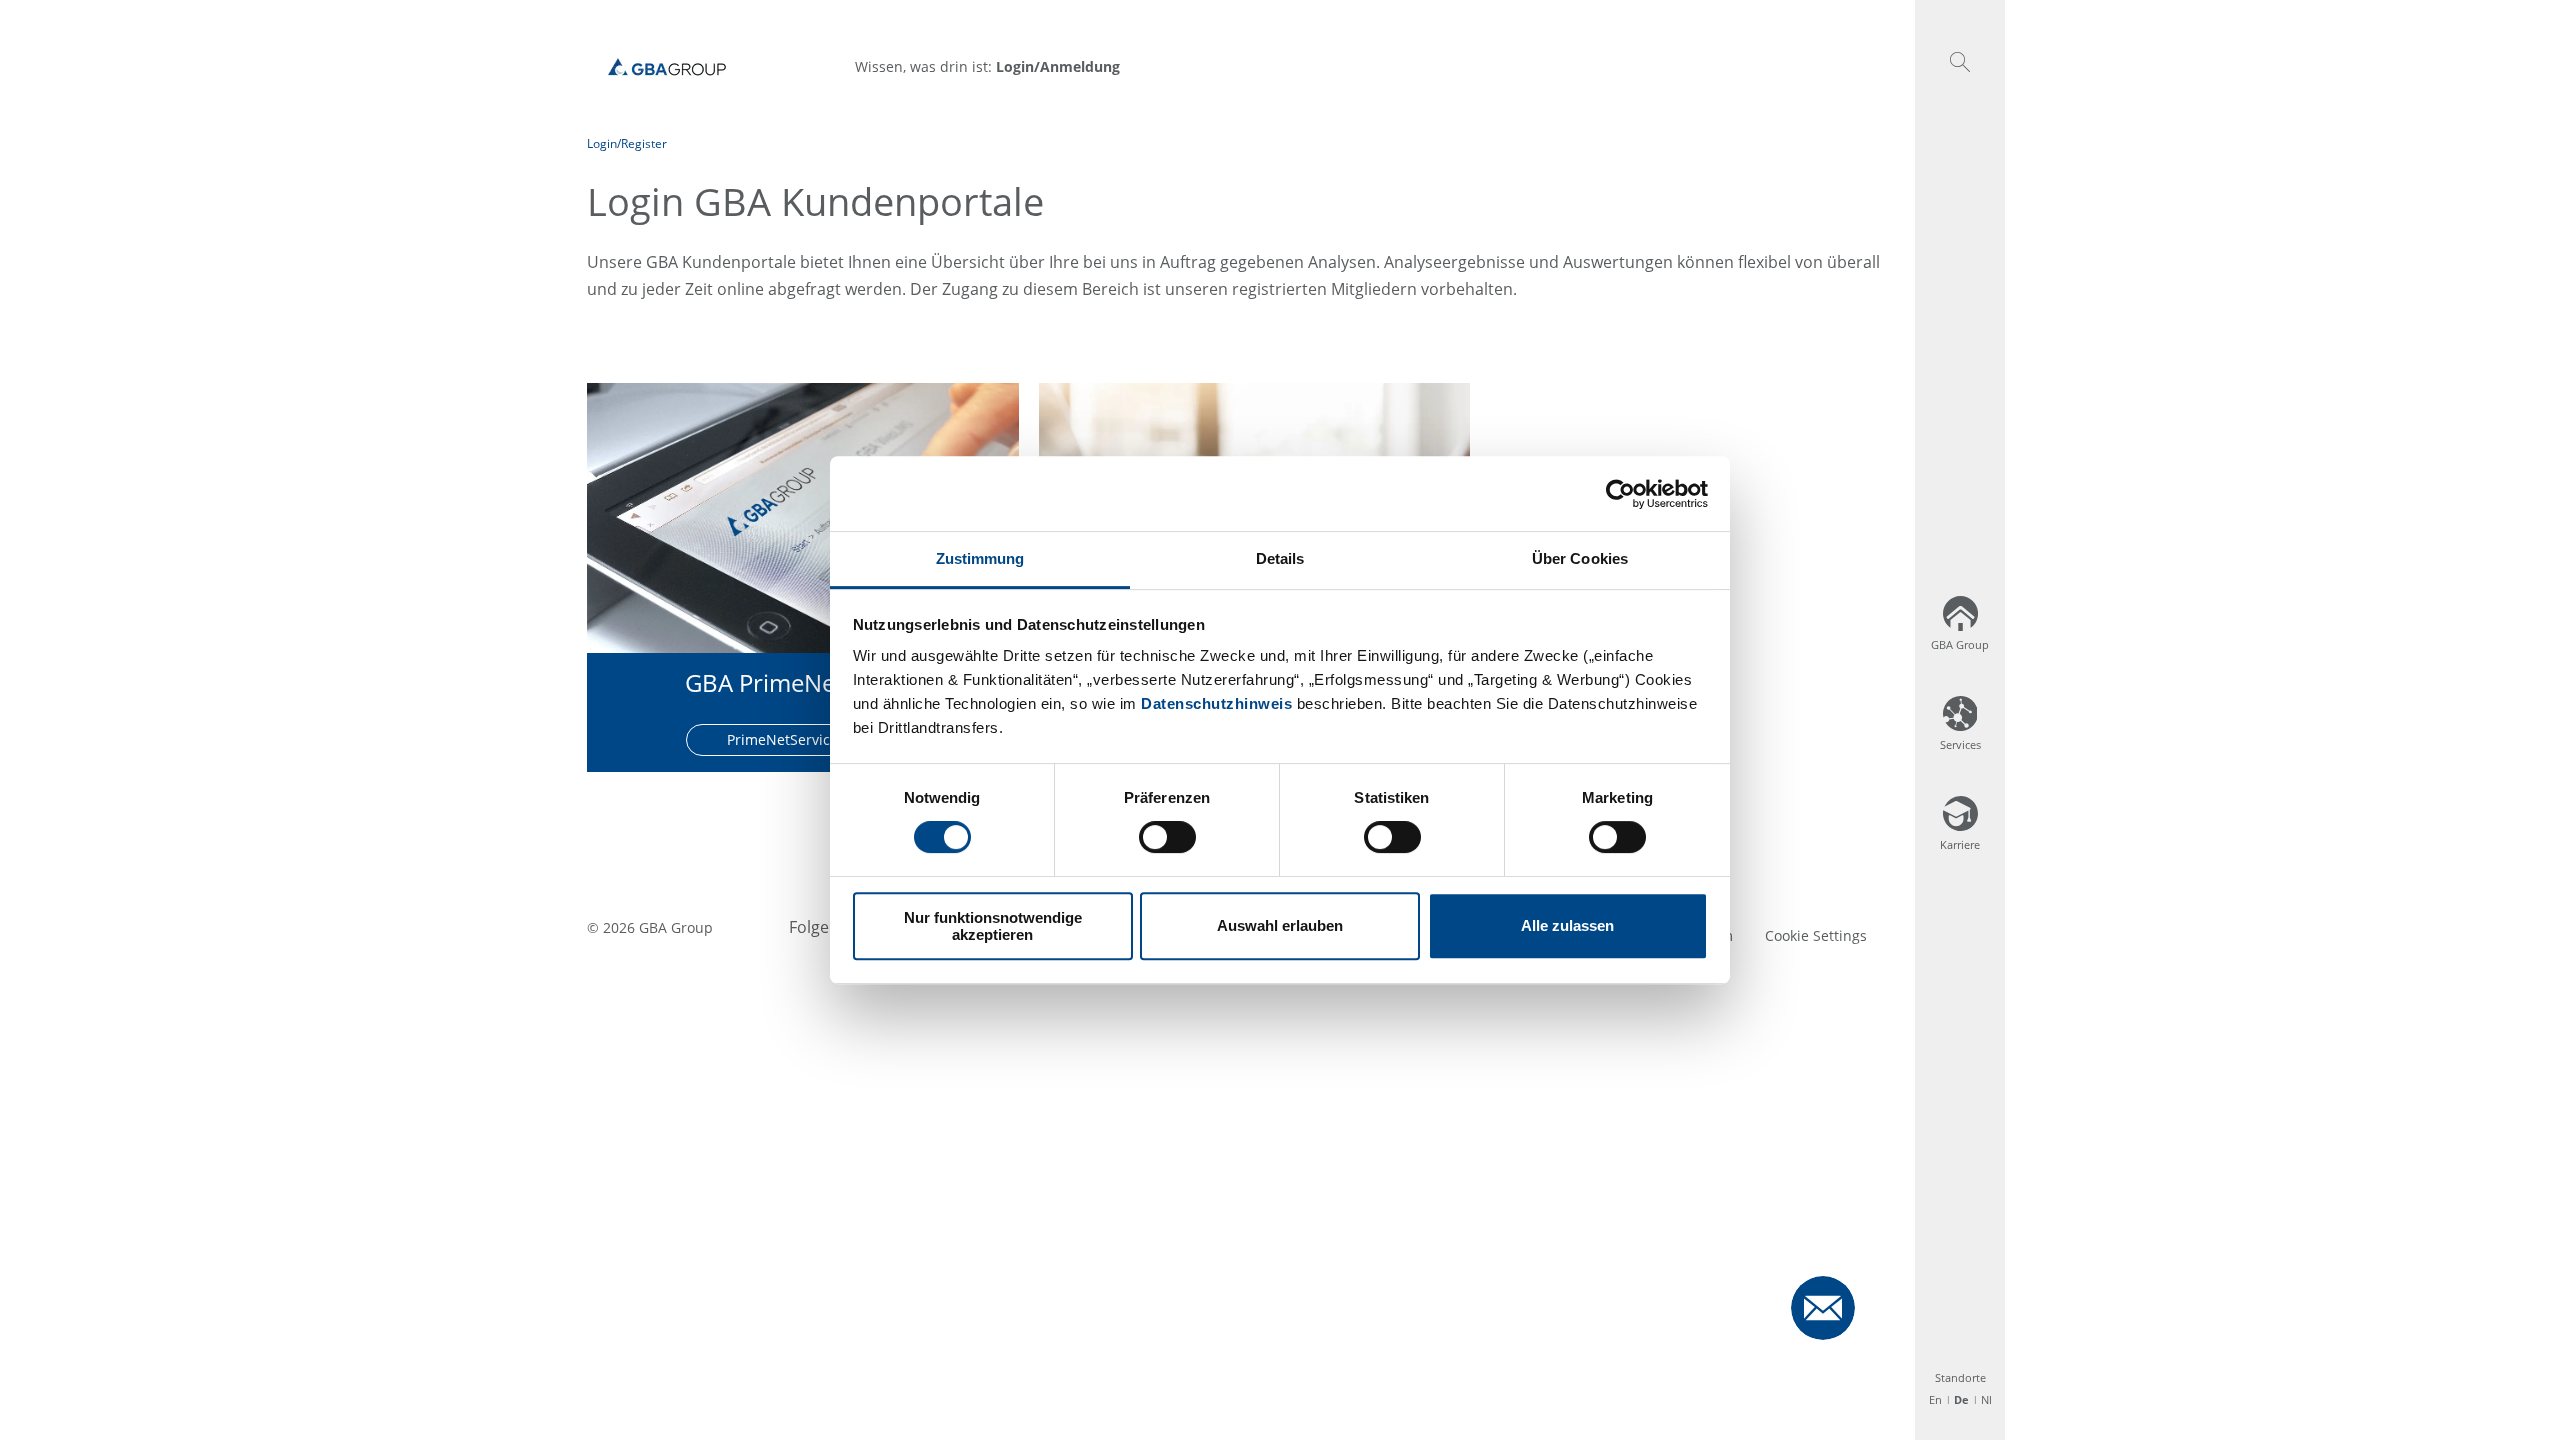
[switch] (1167, 837)
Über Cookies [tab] (1580, 558)
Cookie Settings (1816, 935)
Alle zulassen (1567, 926)
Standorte (1960, 1377)
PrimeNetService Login (802, 739)
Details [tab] (1280, 558)
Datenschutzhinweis (1216, 703)
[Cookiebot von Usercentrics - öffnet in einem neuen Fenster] (1620, 494)
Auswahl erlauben (1280, 926)
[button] (1960, 62)
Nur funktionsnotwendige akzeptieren (993, 926)
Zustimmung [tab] (980, 558)
